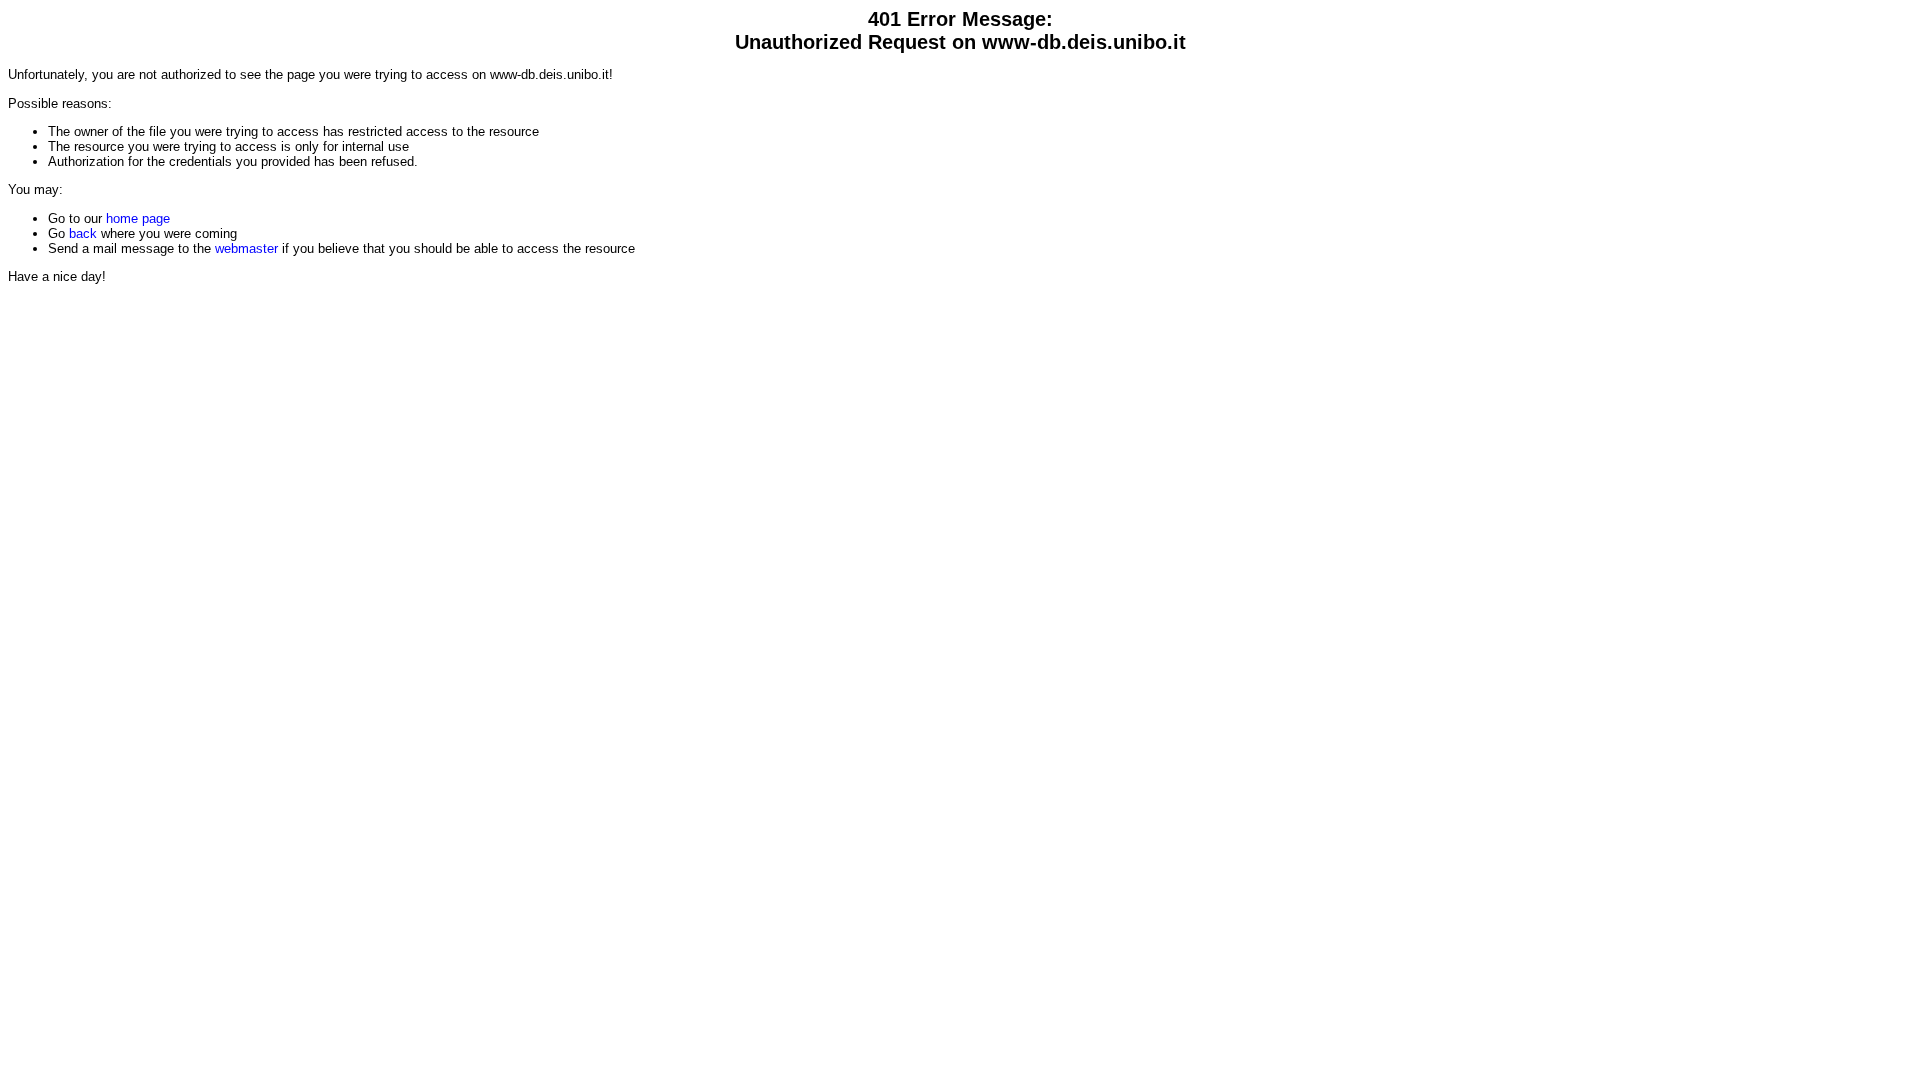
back (83, 233)
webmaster (246, 248)
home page (138, 218)
